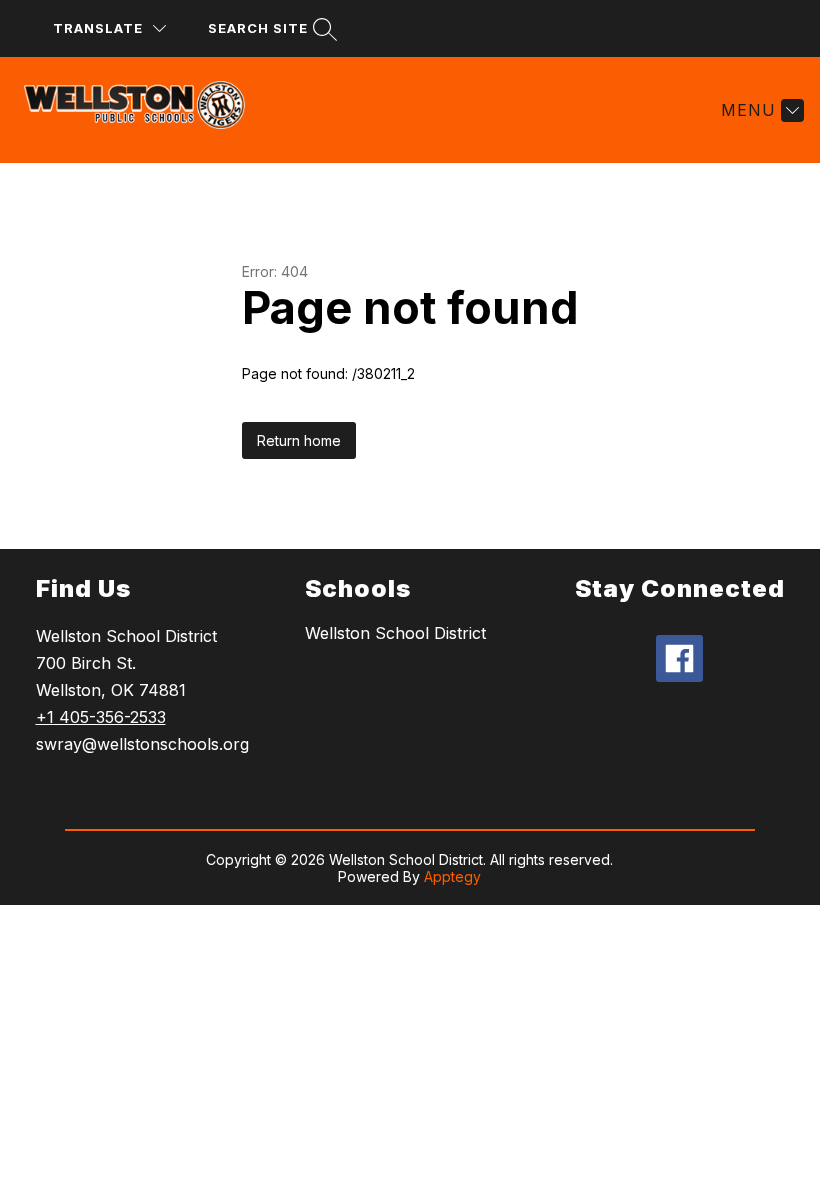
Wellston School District (395, 633)
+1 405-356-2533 (101, 717)
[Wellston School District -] (146, 110)
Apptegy (452, 876)
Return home (299, 440)
